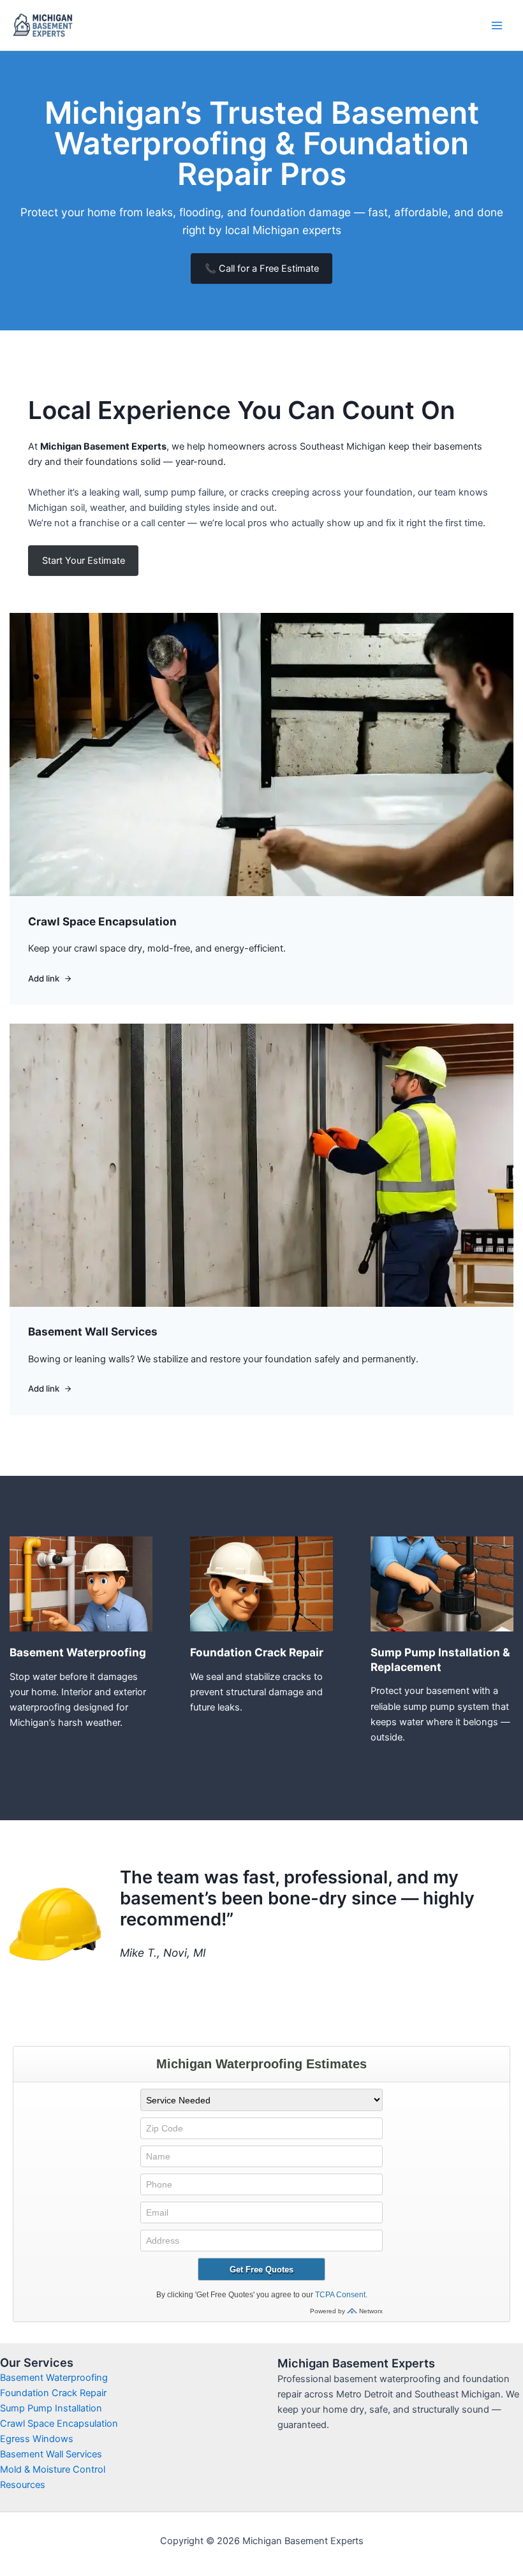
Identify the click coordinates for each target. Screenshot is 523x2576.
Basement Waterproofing (54, 2378)
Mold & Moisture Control (53, 2469)
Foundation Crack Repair (53, 2393)
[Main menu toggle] (497, 26)
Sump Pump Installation (51, 2408)
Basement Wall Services (51, 2454)
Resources (23, 2485)
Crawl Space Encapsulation (59, 2424)
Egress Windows (37, 2439)
